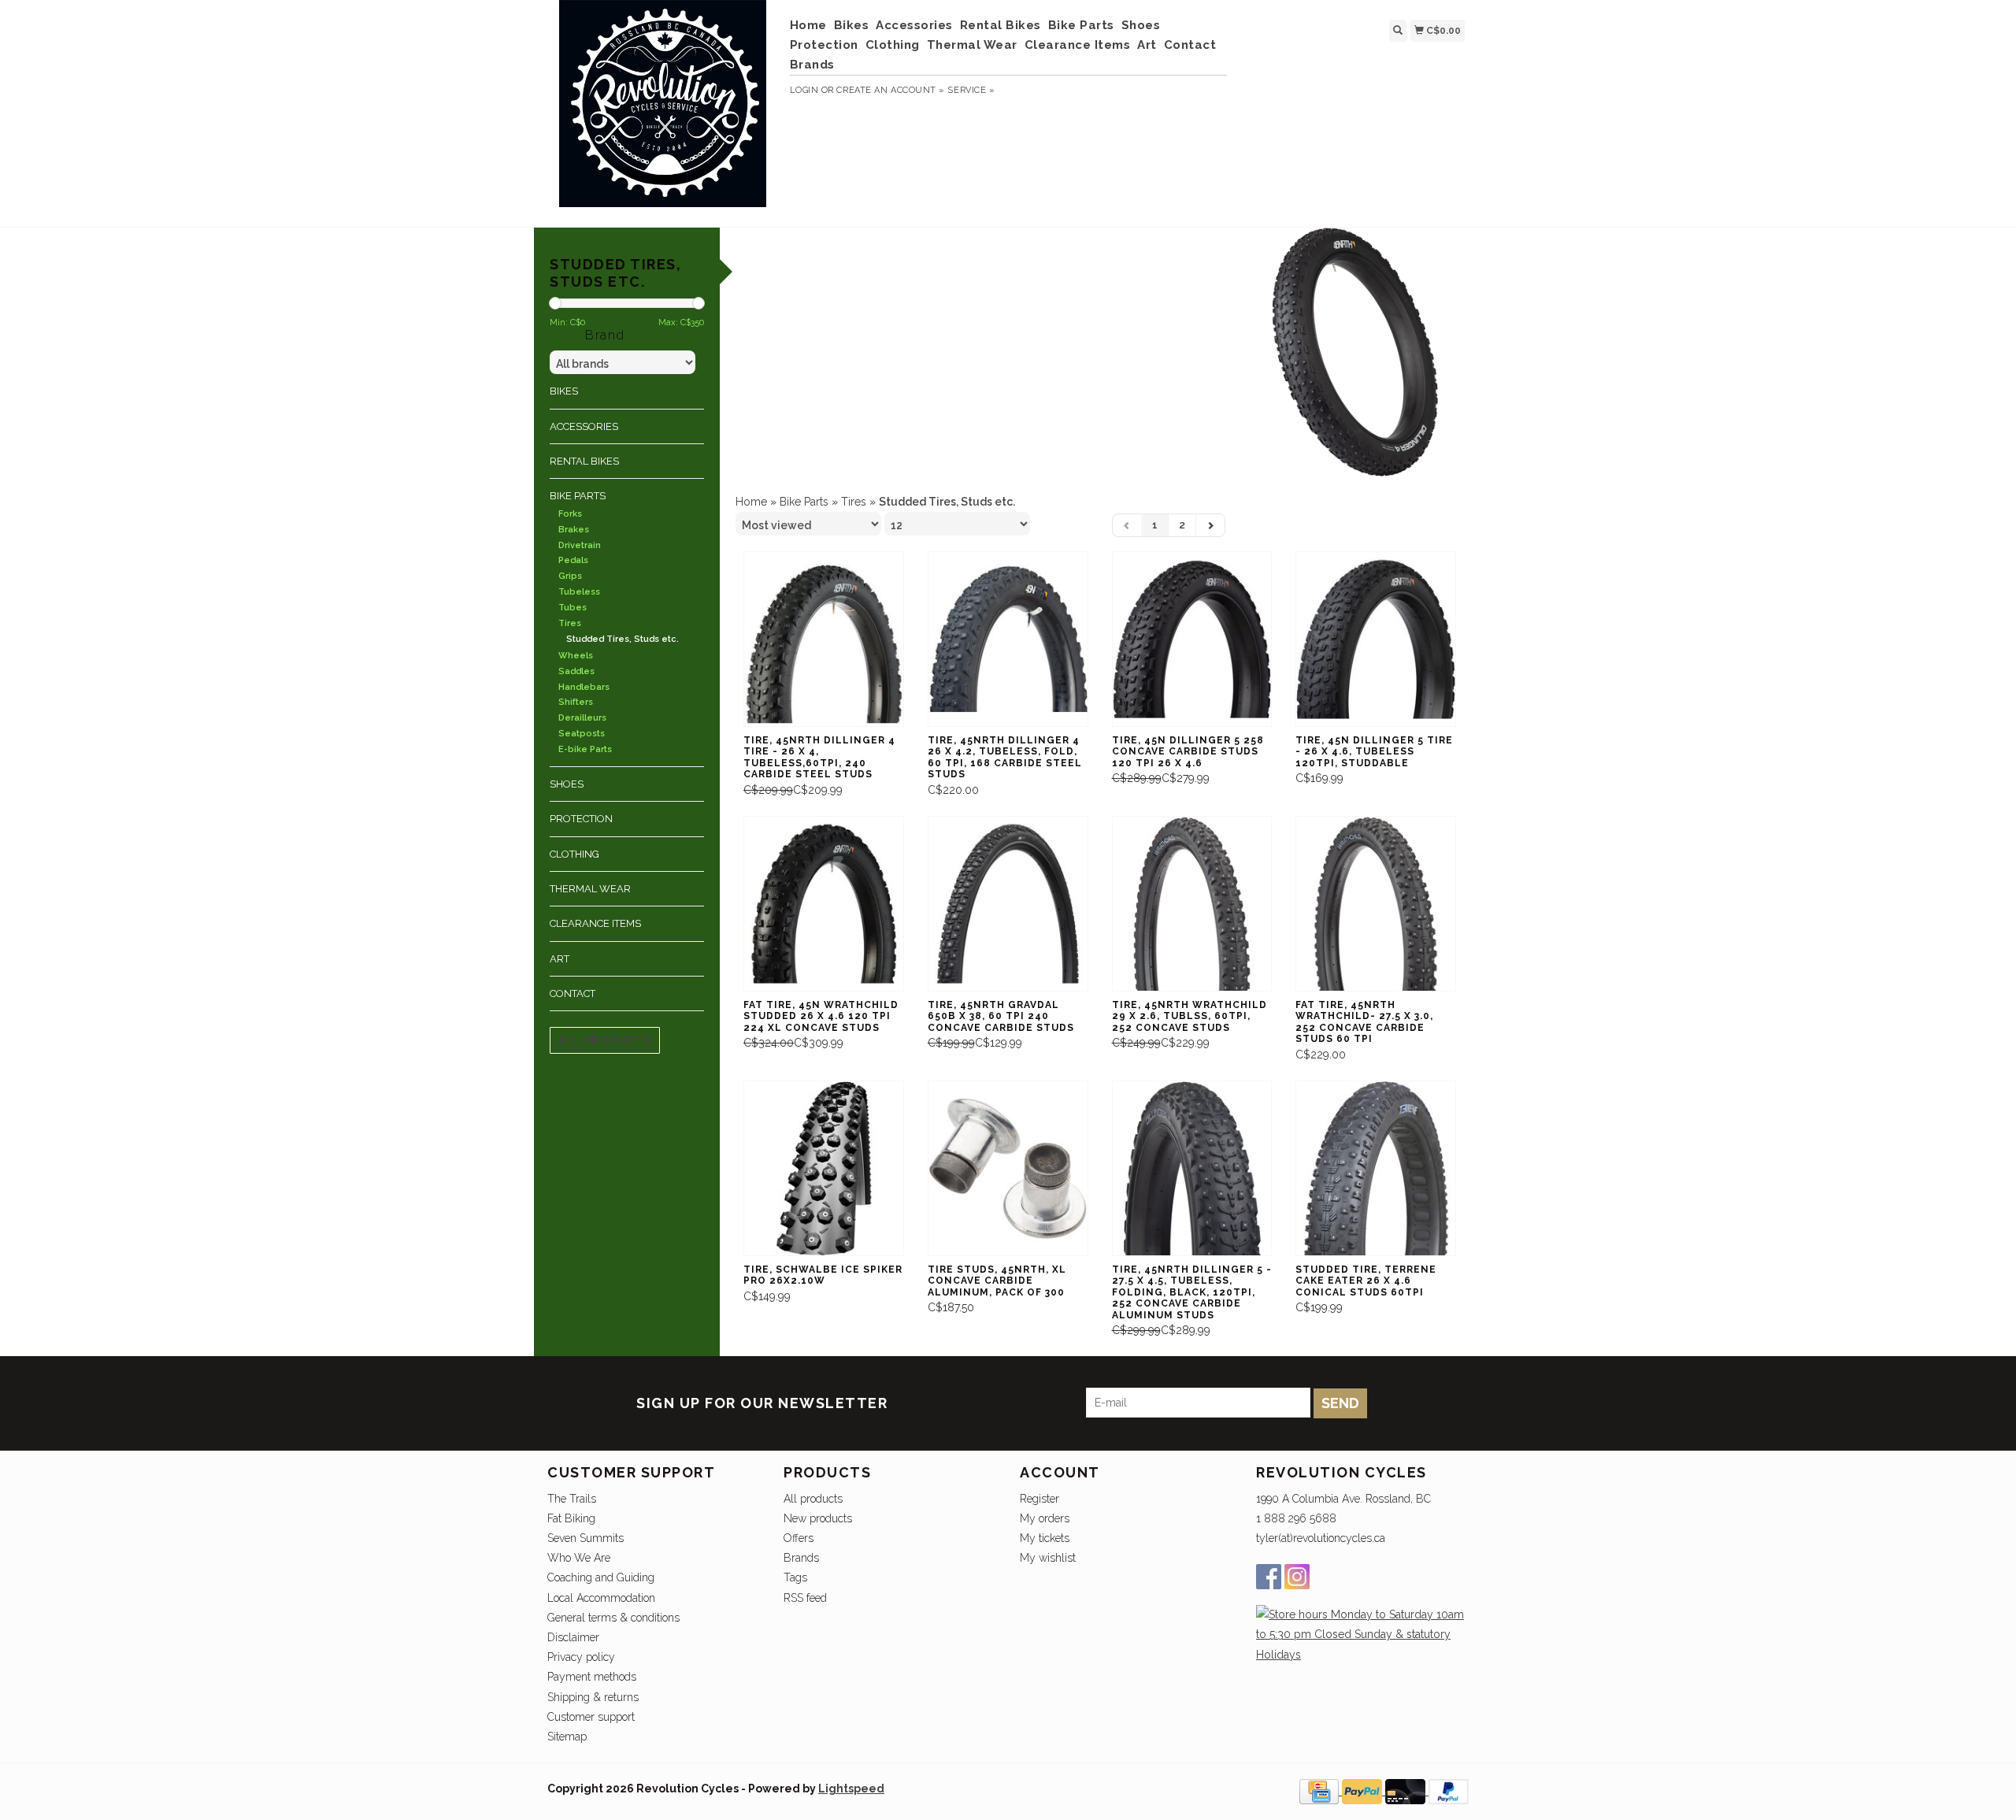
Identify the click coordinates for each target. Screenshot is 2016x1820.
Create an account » (890, 90)
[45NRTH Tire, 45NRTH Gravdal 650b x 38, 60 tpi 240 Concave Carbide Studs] (1008, 904)
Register (1039, 1499)
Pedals (573, 560)
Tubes (573, 608)
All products (605, 1040)
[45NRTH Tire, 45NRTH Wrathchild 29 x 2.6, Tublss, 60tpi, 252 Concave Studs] (1192, 904)
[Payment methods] (1321, 1791)
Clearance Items (1078, 45)
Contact (1190, 45)
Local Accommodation (601, 1598)
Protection (824, 45)
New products (818, 1518)
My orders (1045, 1518)
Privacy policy (581, 1657)
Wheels (576, 656)
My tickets (1045, 1538)
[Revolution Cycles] (663, 111)
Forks (570, 514)
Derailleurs (582, 718)
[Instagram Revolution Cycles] (1297, 1577)
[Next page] (1210, 525)
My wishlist (1048, 1558)
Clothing (893, 45)
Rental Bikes (1001, 25)
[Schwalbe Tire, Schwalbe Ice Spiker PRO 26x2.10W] (824, 1168)
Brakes (574, 530)
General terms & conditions (613, 1618)
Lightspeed (851, 1788)
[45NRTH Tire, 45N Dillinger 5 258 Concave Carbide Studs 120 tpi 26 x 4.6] (1192, 639)
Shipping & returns (593, 1697)
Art (1147, 45)
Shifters (576, 702)
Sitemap (567, 1737)
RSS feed (805, 1598)
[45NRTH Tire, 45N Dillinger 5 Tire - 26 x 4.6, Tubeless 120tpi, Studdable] (1376, 639)
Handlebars (584, 687)
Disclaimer (573, 1637)
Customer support (591, 1717)
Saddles (576, 671)
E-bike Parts (585, 749)
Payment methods (592, 1677)
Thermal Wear (972, 45)
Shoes (1141, 25)
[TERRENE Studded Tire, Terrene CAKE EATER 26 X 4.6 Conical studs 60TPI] (1376, 1168)
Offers (799, 1538)
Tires (570, 623)
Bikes (852, 25)
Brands (812, 65)
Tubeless (579, 592)
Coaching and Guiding (601, 1577)
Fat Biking (571, 1518)
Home (808, 25)
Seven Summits (586, 1538)
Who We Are (579, 1558)
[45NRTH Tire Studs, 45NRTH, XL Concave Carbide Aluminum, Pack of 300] (1008, 1168)
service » (971, 90)
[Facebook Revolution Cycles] (1269, 1577)
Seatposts (582, 734)
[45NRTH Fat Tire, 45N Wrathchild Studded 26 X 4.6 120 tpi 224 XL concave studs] (824, 904)
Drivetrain (580, 545)
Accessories (914, 25)
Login (804, 90)
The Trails (572, 1499)
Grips (570, 576)
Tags (795, 1577)
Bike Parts (1081, 25)
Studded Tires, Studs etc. (623, 639)
